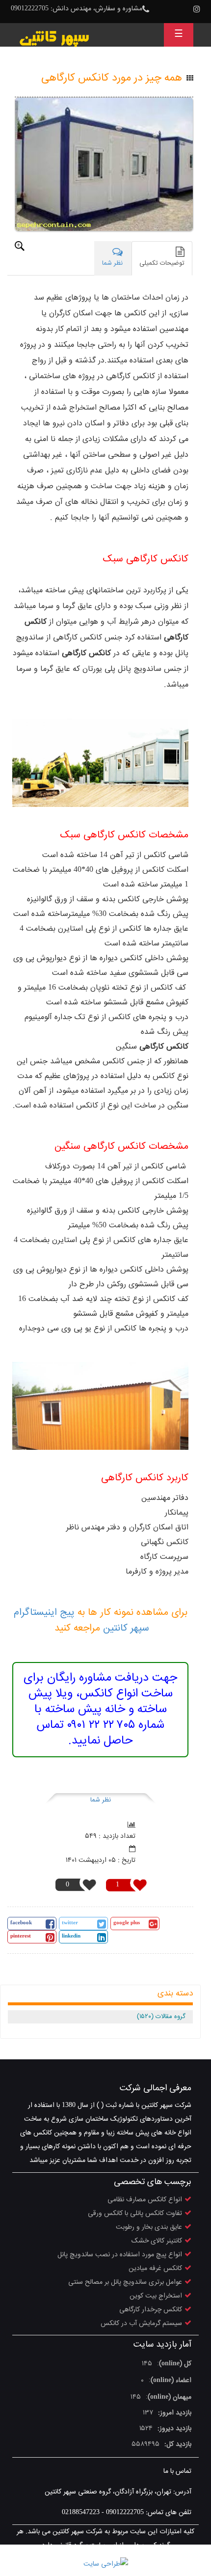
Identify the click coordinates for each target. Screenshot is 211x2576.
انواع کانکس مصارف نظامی (145, 2200)
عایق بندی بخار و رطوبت (149, 2227)
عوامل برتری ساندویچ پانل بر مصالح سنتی (125, 2282)
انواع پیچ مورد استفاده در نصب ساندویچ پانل (120, 2255)
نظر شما (101, 1800)
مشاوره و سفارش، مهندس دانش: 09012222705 (77, 9)
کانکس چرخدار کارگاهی (151, 2310)
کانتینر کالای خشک (157, 2241)
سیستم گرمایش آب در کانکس (141, 2324)
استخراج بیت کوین (156, 2296)
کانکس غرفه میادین (155, 2269)
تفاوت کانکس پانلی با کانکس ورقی (135, 2214)
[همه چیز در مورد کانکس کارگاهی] (104, 164)
